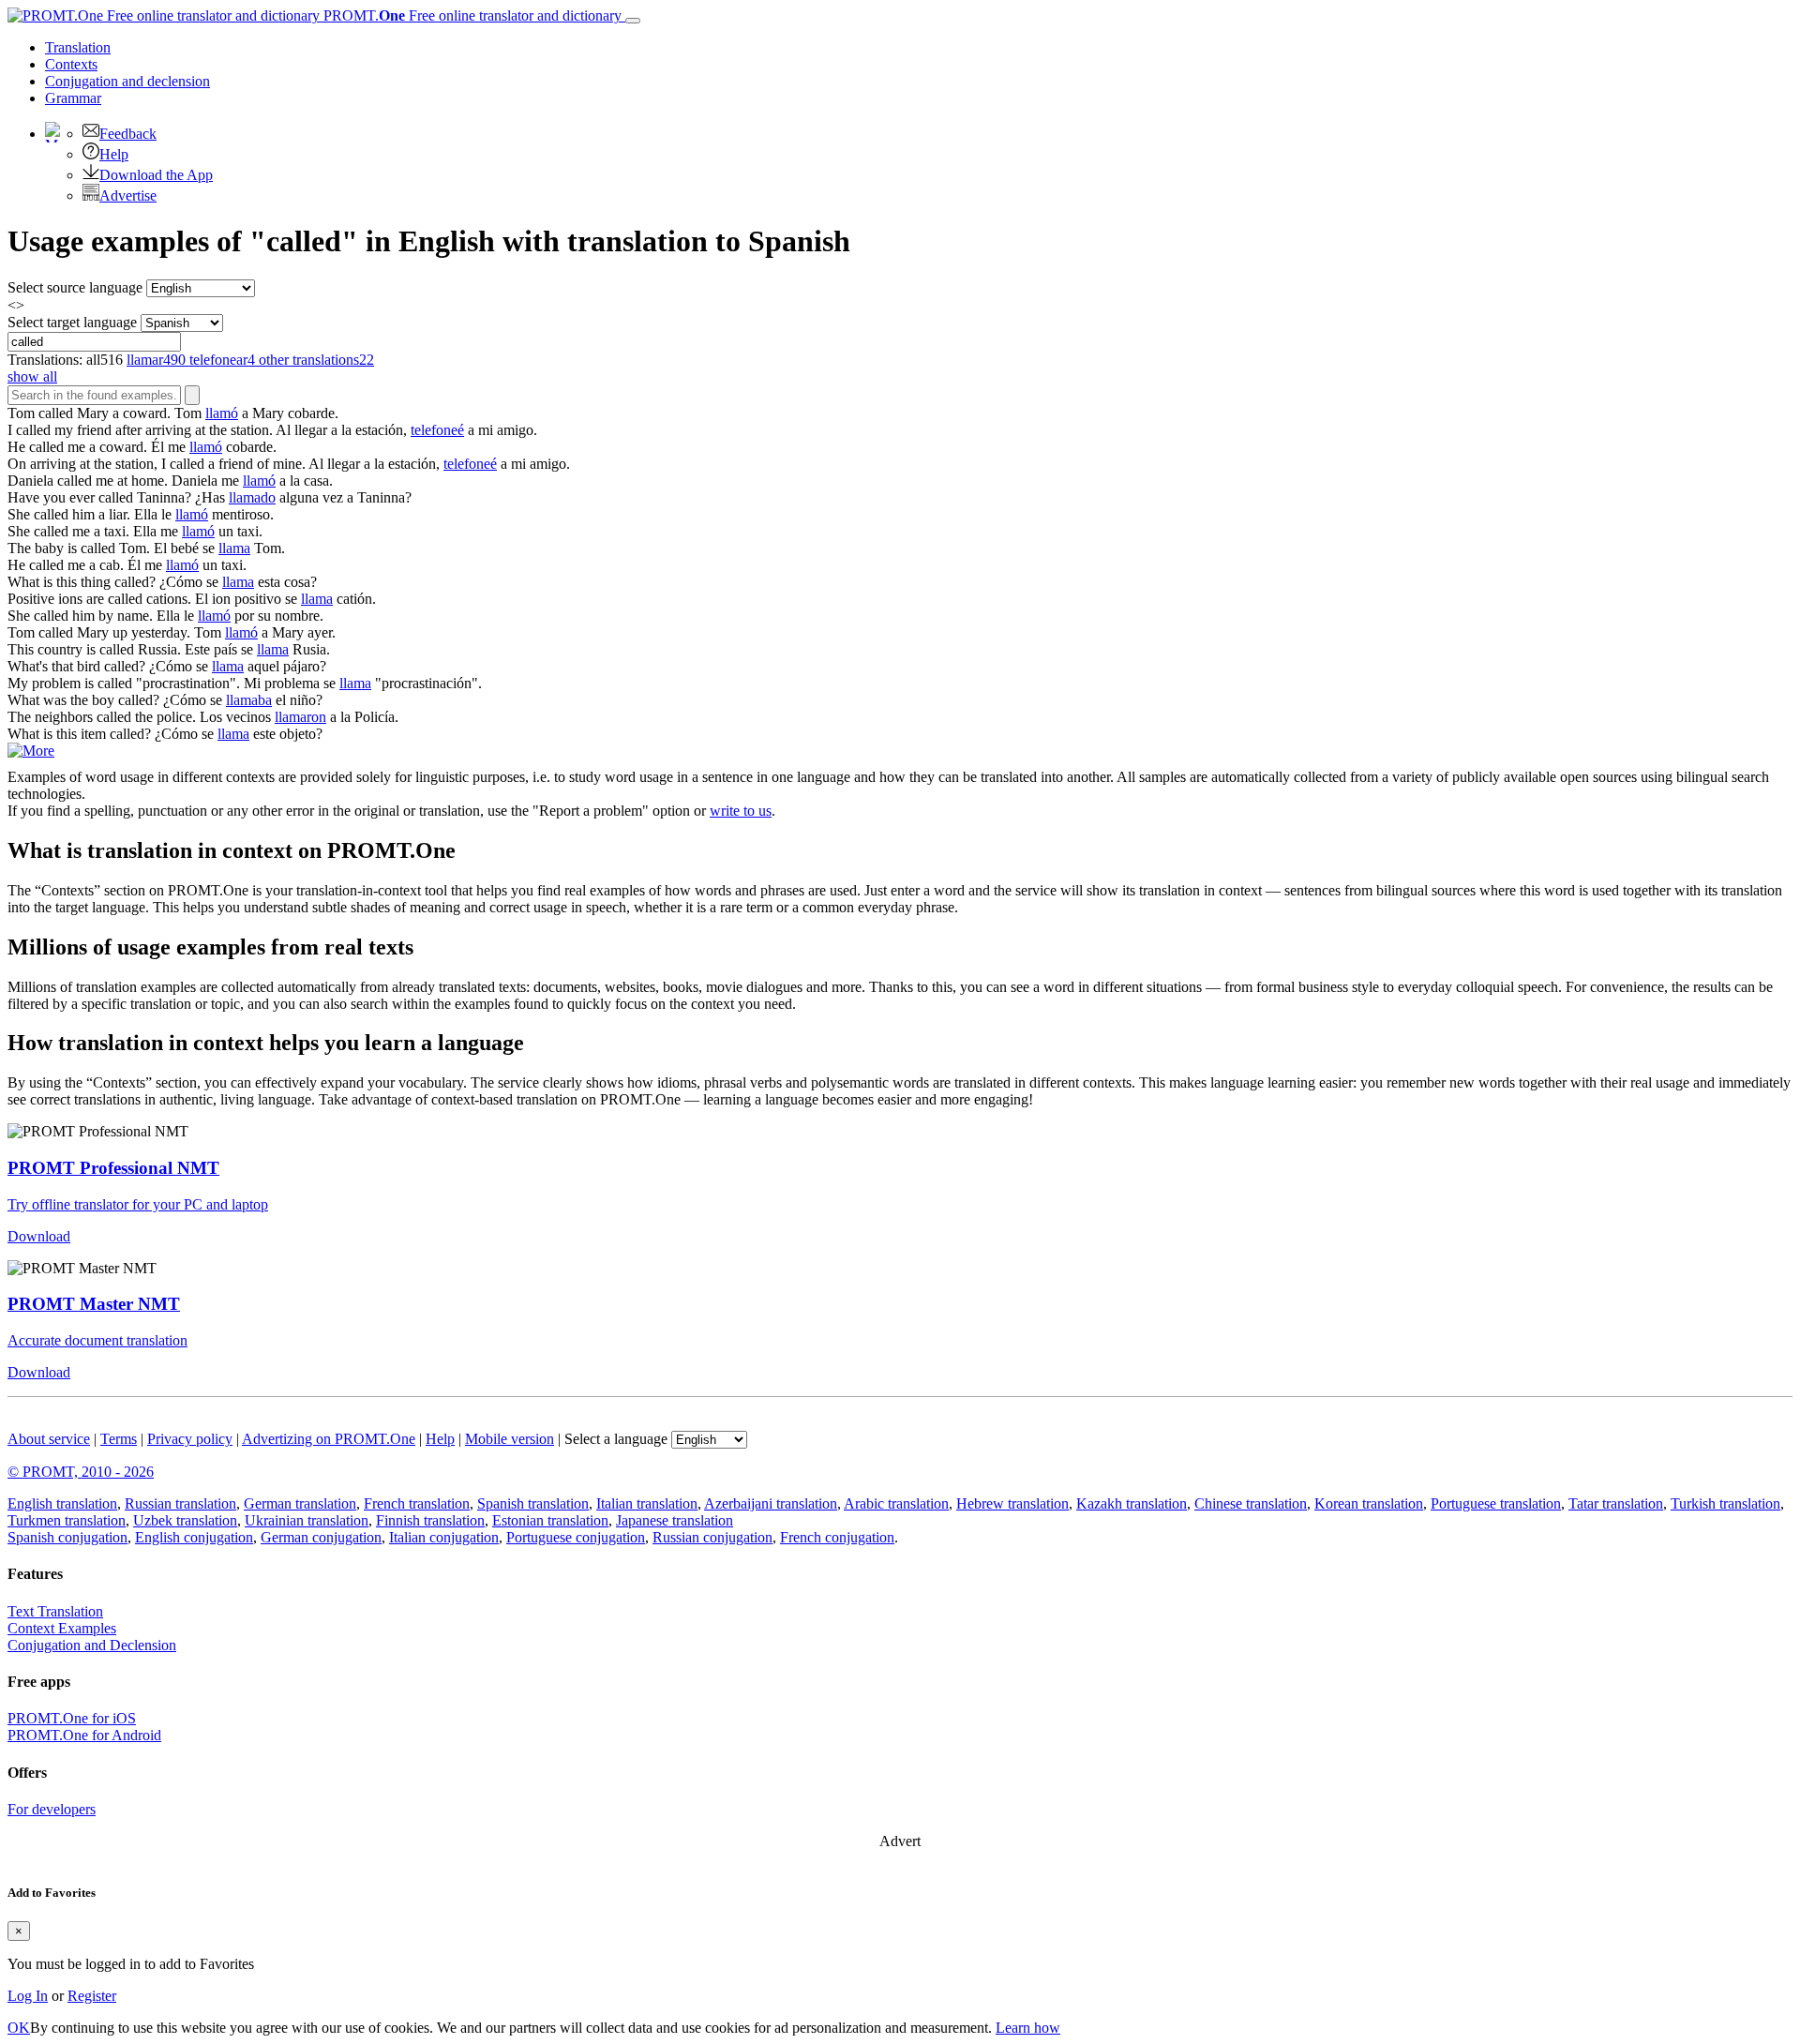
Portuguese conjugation (576, 1537)
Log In (28, 1996)
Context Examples (62, 1628)
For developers (52, 1809)
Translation (78, 47)
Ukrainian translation (307, 1520)
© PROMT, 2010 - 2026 (81, 1472)
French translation (417, 1503)
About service (49, 1439)
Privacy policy (190, 1439)
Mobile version (510, 1439)
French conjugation (837, 1537)
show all (32, 376)
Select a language (616, 1439)
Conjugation (127, 81)
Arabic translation (896, 1503)
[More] (31, 751)
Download (39, 1236)
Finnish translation (430, 1520)
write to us (741, 811)
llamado (252, 497)
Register (92, 1996)
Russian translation (180, 1503)
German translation (300, 1503)
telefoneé (437, 430)
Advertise (128, 195)
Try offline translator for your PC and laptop (138, 1204)
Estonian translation (550, 1520)
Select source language (75, 287)
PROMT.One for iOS (72, 1718)
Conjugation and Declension (92, 1645)
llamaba (249, 700)
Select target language (72, 322)
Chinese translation (1251, 1503)
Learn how (1028, 2028)
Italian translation (647, 1503)
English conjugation (194, 1537)
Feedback (128, 134)
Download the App (156, 175)
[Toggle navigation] (633, 21)
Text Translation (55, 1611)
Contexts (71, 64)
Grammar (73, 98)
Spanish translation (533, 1503)
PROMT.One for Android (84, 1735)
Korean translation (1369, 1503)
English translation (62, 1503)
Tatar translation (1616, 1503)
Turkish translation (1725, 1503)
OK (19, 2028)
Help (114, 154)
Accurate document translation (97, 1340)
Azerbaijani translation (771, 1503)
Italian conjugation (444, 1537)
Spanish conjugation (67, 1537)
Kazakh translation (1132, 1503)
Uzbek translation (185, 1520)
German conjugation (321, 1537)
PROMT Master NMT (94, 1304)
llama (234, 548)
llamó (222, 413)
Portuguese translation (1496, 1503)
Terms (119, 1439)
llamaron (300, 717)
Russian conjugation (712, 1537)
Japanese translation (675, 1520)
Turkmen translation (67, 1520)
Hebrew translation (1012, 1503)
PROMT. (471, 15)
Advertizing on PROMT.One (329, 1439)
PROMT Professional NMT (113, 1168)
